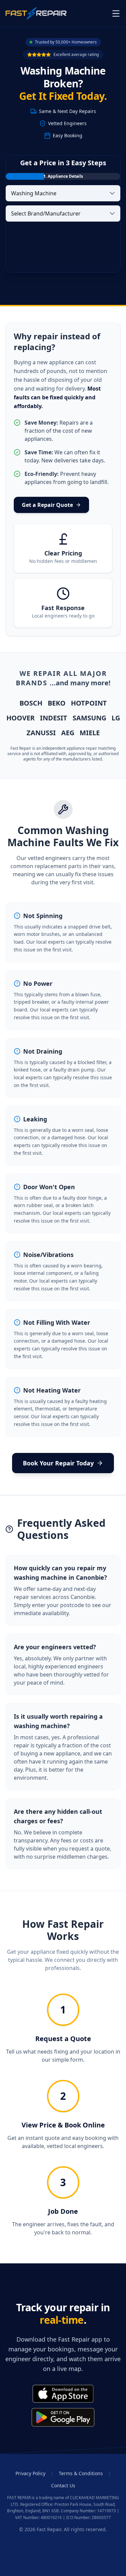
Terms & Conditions (81, 2473)
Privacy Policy (30, 2473)
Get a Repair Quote (47, 505)
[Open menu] (116, 13)
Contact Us (63, 2485)
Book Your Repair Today (58, 1463)
